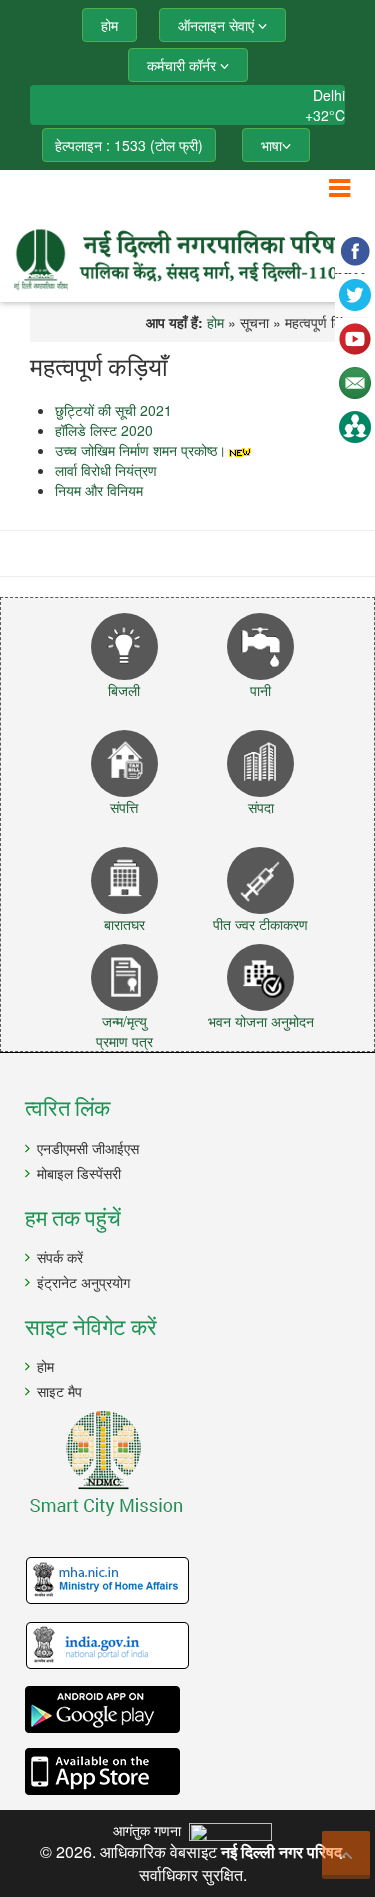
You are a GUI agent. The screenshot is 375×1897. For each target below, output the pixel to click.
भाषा (271, 145)
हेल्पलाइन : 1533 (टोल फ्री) (129, 145)
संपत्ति (124, 807)
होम (45, 1366)
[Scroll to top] (346, 1855)
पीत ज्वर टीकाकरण (260, 924)
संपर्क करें (60, 1257)
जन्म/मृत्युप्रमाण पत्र (124, 1031)
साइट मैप (59, 1391)
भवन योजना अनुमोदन (261, 1021)
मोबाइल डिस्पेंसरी (79, 1173)
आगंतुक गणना (151, 1830)
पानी (260, 690)
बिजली (124, 690)
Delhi (329, 95)
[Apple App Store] (192, 1771)
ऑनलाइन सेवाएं (218, 25)
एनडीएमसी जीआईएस (88, 1148)
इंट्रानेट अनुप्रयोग (83, 1282)
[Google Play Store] (192, 1709)
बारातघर (124, 924)
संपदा (261, 807)
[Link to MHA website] (192, 1581)
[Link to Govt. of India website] (192, 1646)
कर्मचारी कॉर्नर (183, 65)
